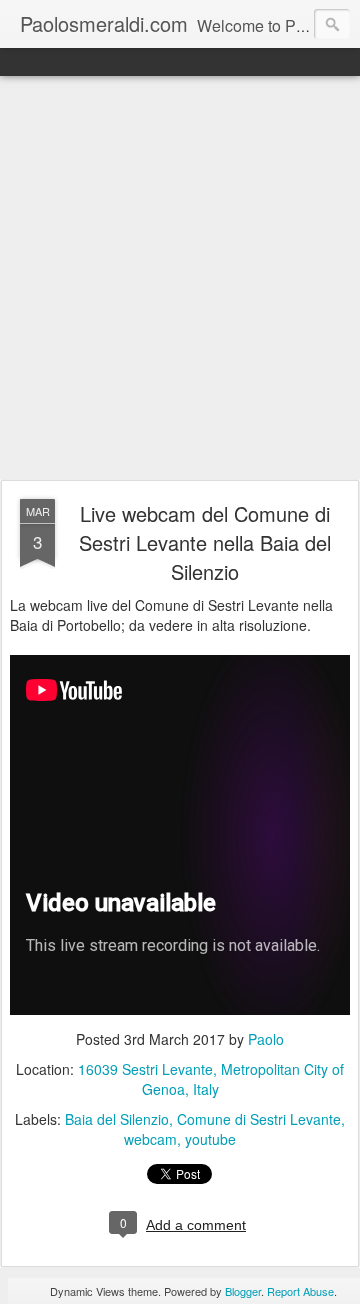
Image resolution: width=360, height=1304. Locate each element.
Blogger (243, 1291)
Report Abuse (300, 1291)
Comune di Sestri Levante (259, 1119)
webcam (150, 1139)
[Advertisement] (180, 279)
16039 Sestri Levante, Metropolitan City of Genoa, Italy (211, 1079)
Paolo (266, 1039)
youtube (210, 1139)
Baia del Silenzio (117, 1119)
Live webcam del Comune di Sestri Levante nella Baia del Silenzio (205, 542)
